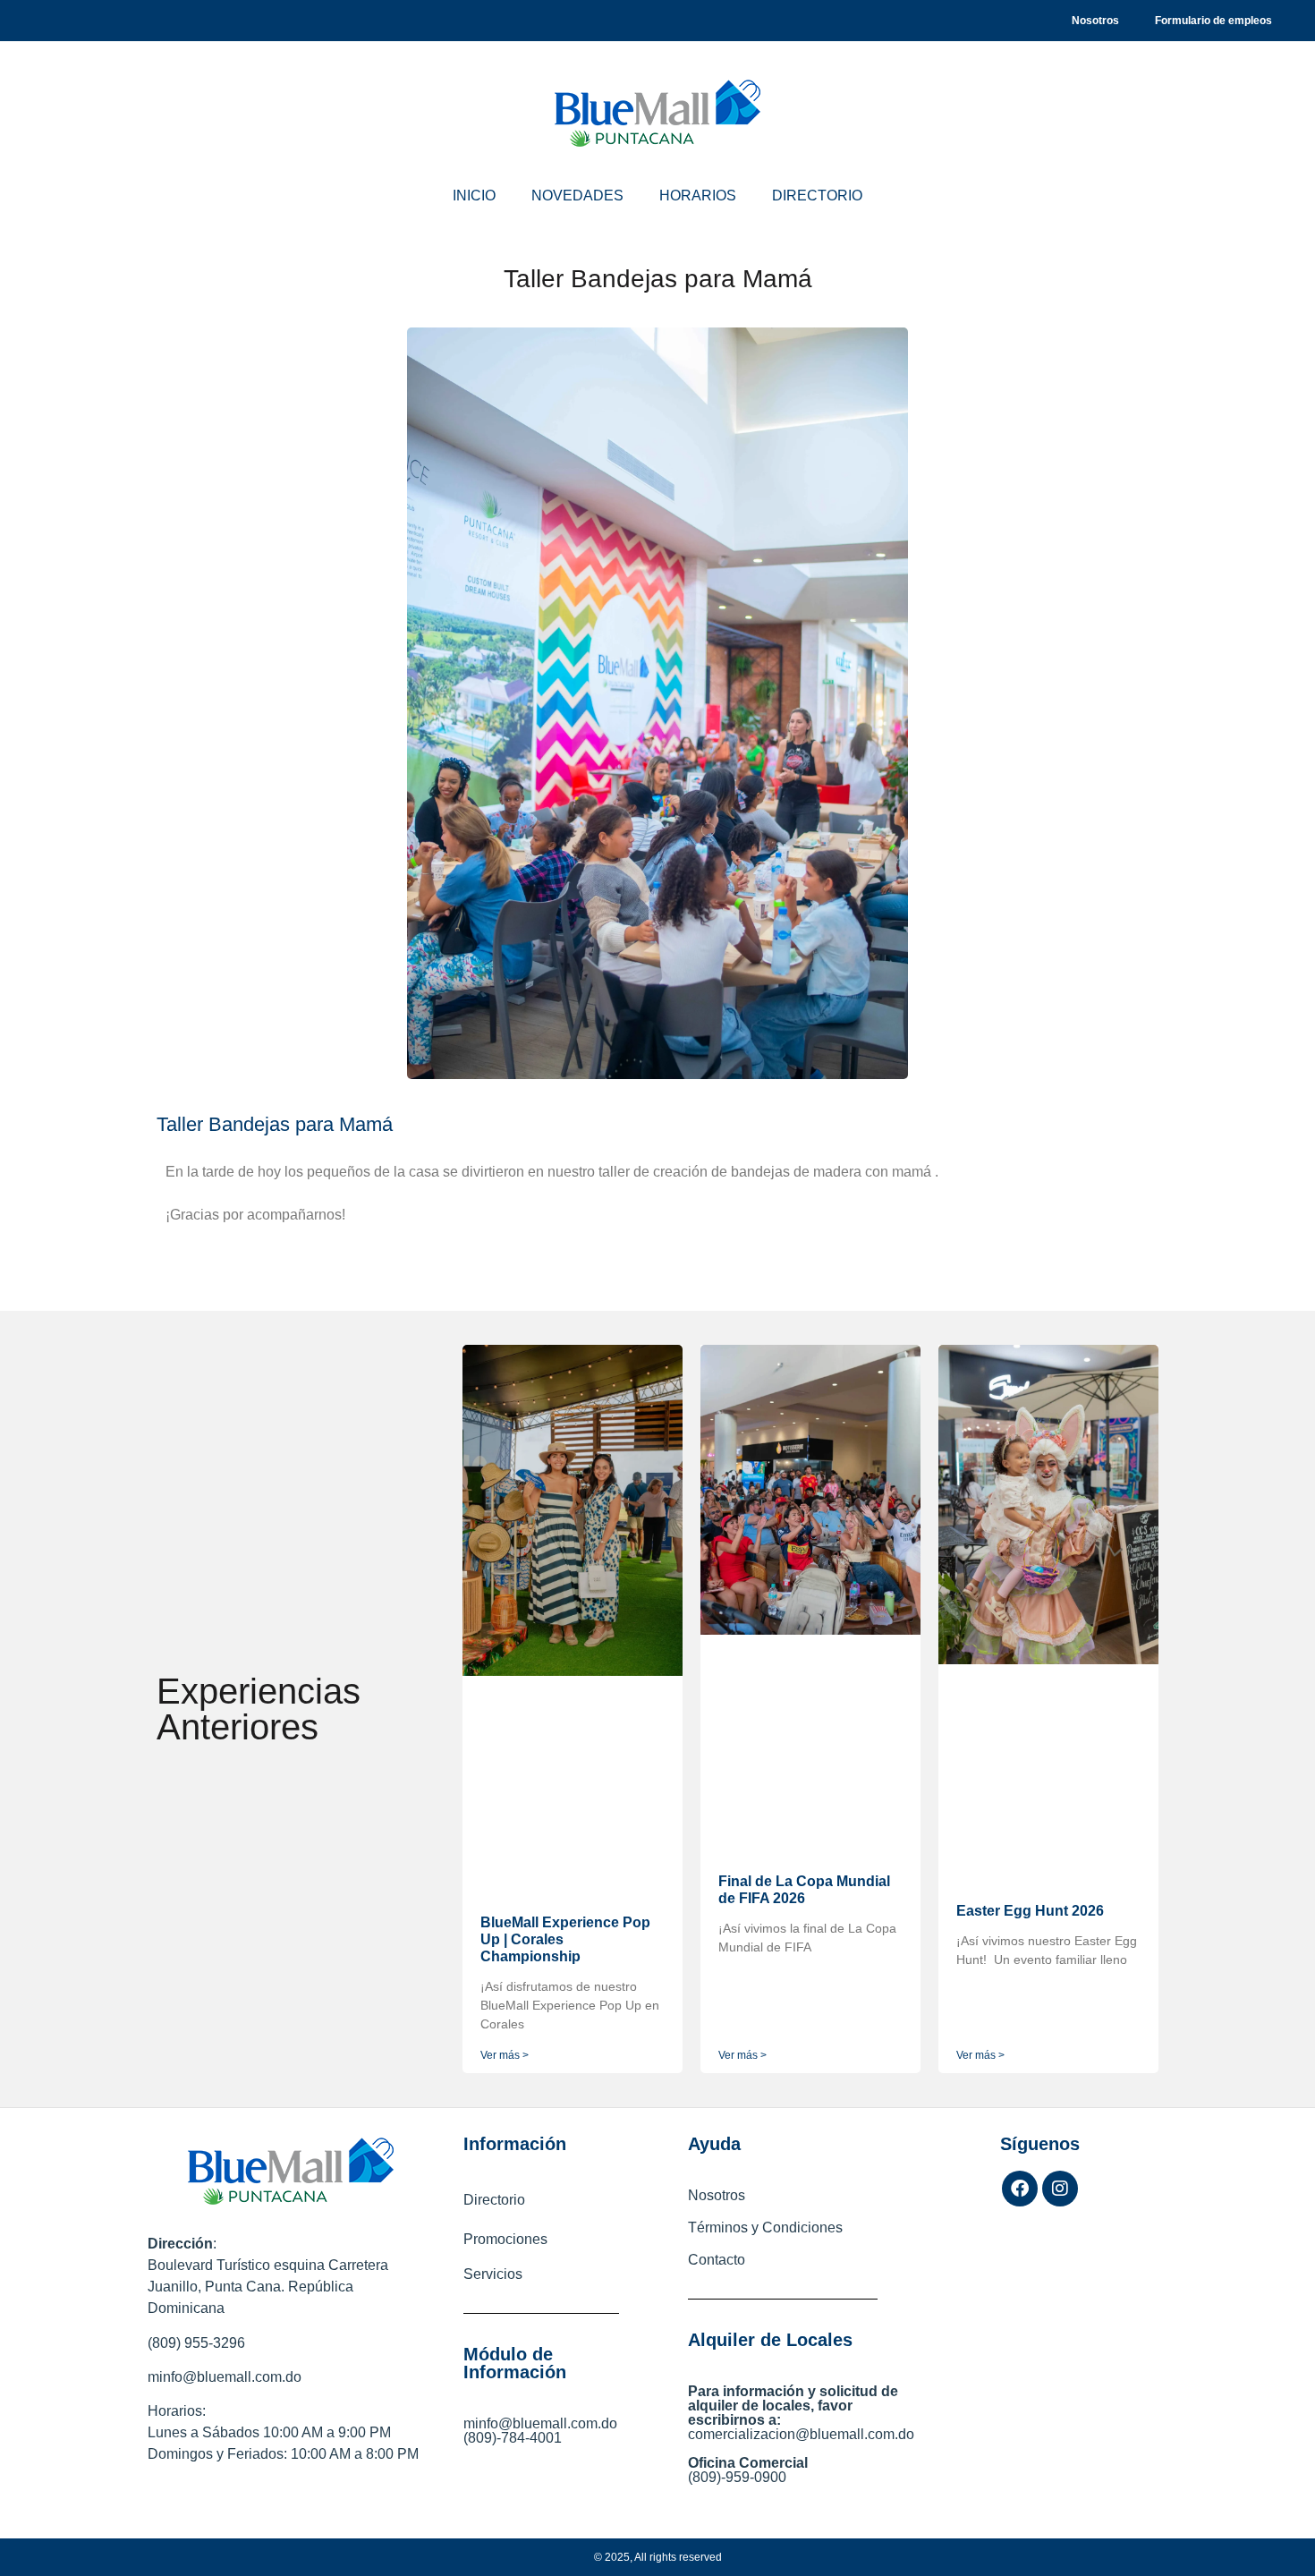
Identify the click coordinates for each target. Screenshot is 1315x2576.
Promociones (505, 2239)
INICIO (474, 196)
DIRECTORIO (817, 196)
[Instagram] (1060, 2189)
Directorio (494, 2200)
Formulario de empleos (1213, 21)
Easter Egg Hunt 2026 (1030, 1911)
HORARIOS (698, 196)
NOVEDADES (577, 196)
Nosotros (1095, 21)
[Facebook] (1020, 2189)
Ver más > (505, 2055)
